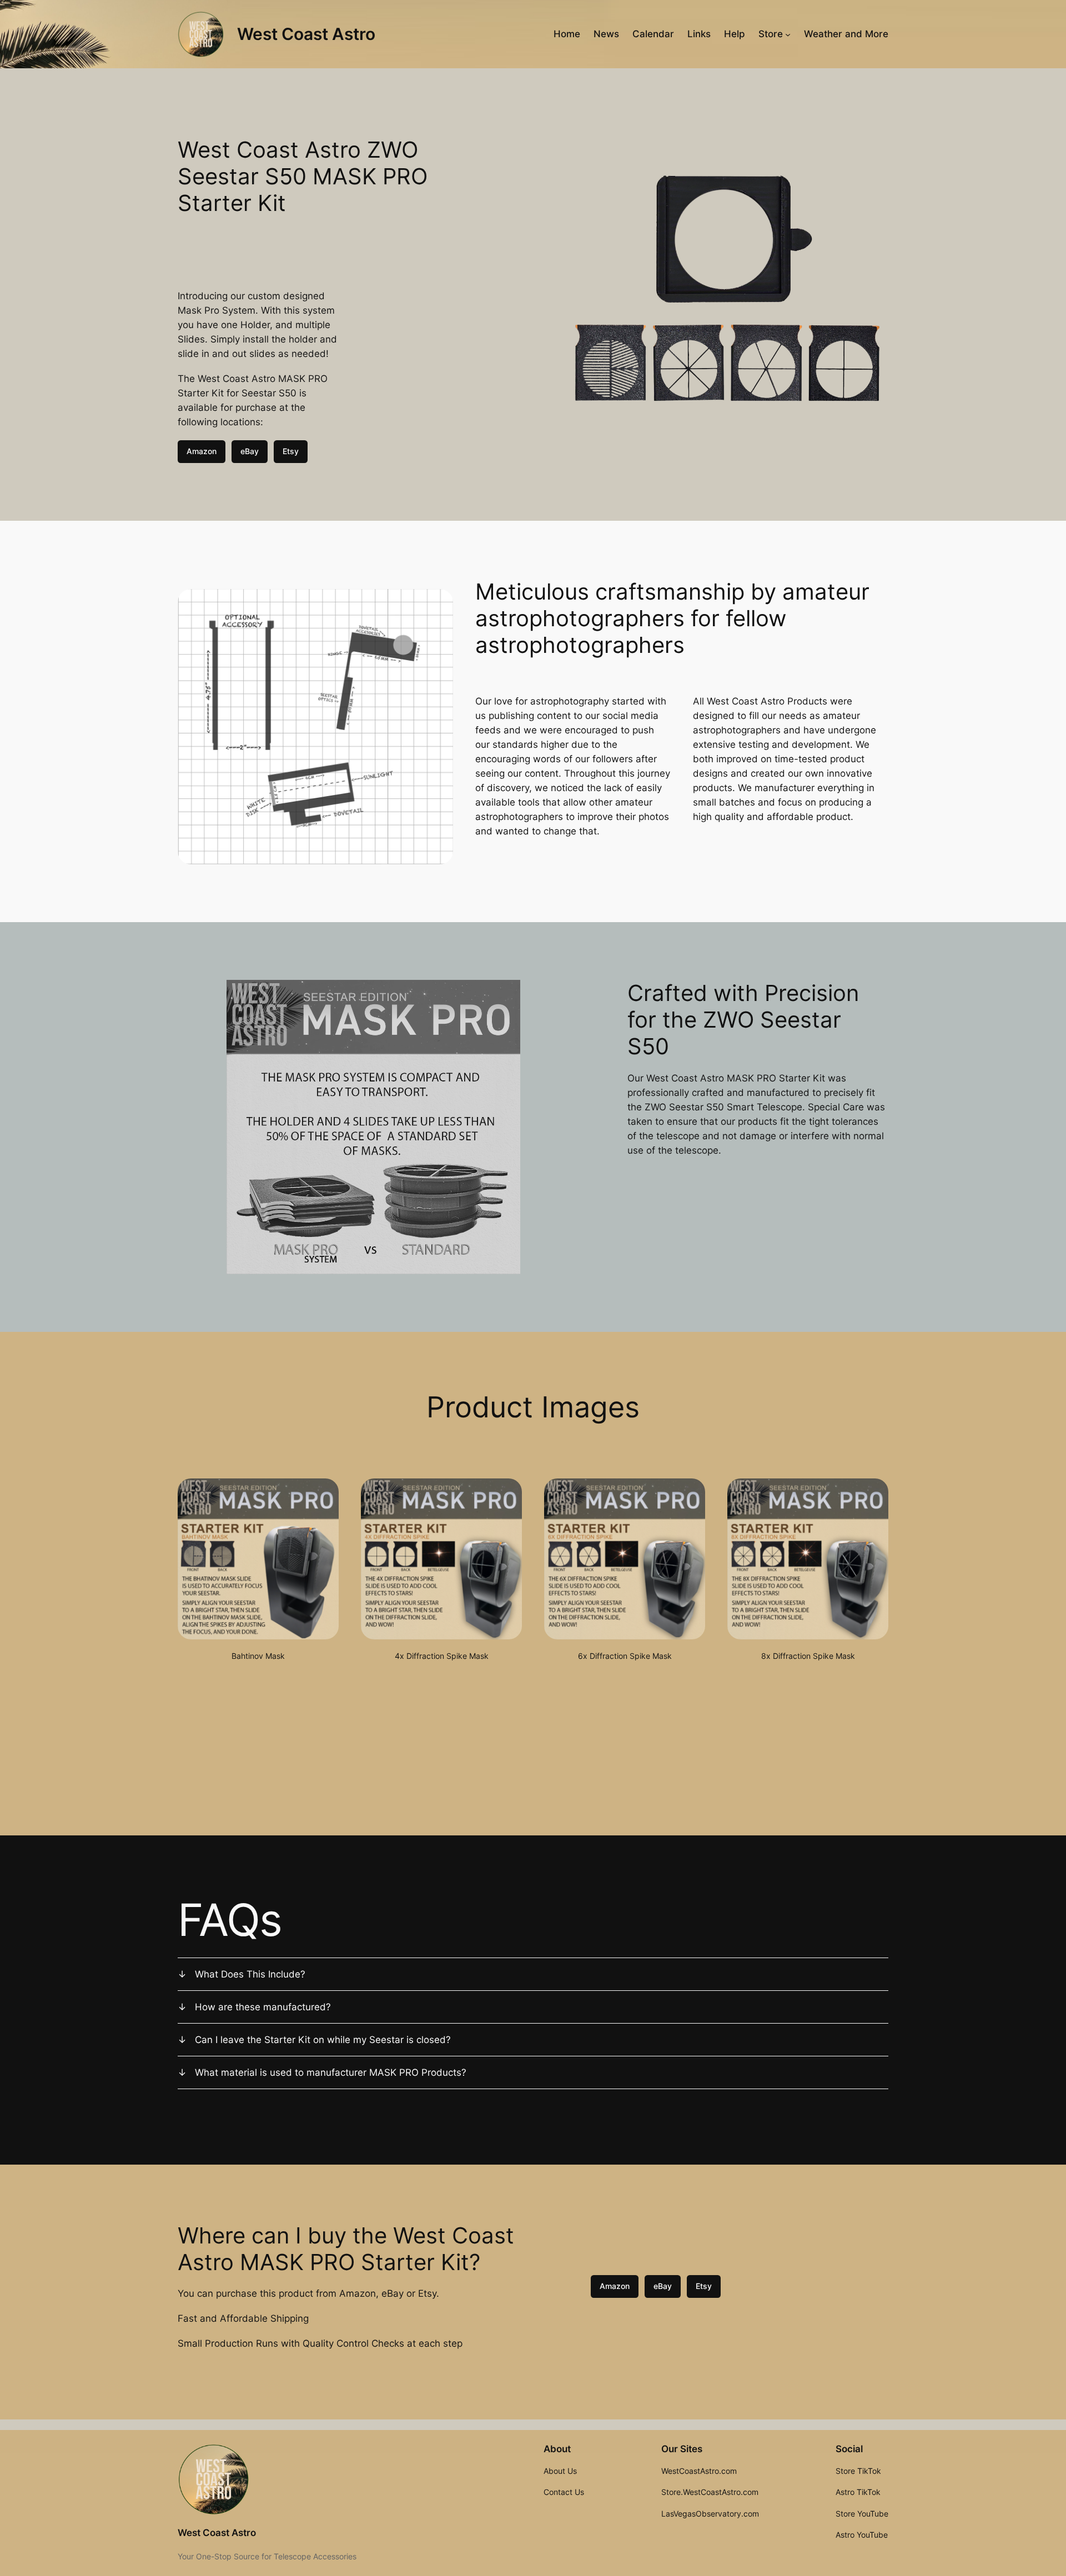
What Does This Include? (250, 1974)
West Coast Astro (306, 34)
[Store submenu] (788, 34)
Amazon (202, 451)
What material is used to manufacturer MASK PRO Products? (331, 2072)
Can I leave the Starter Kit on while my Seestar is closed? (323, 2040)
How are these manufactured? (263, 2007)
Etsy (291, 451)
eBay (250, 451)
